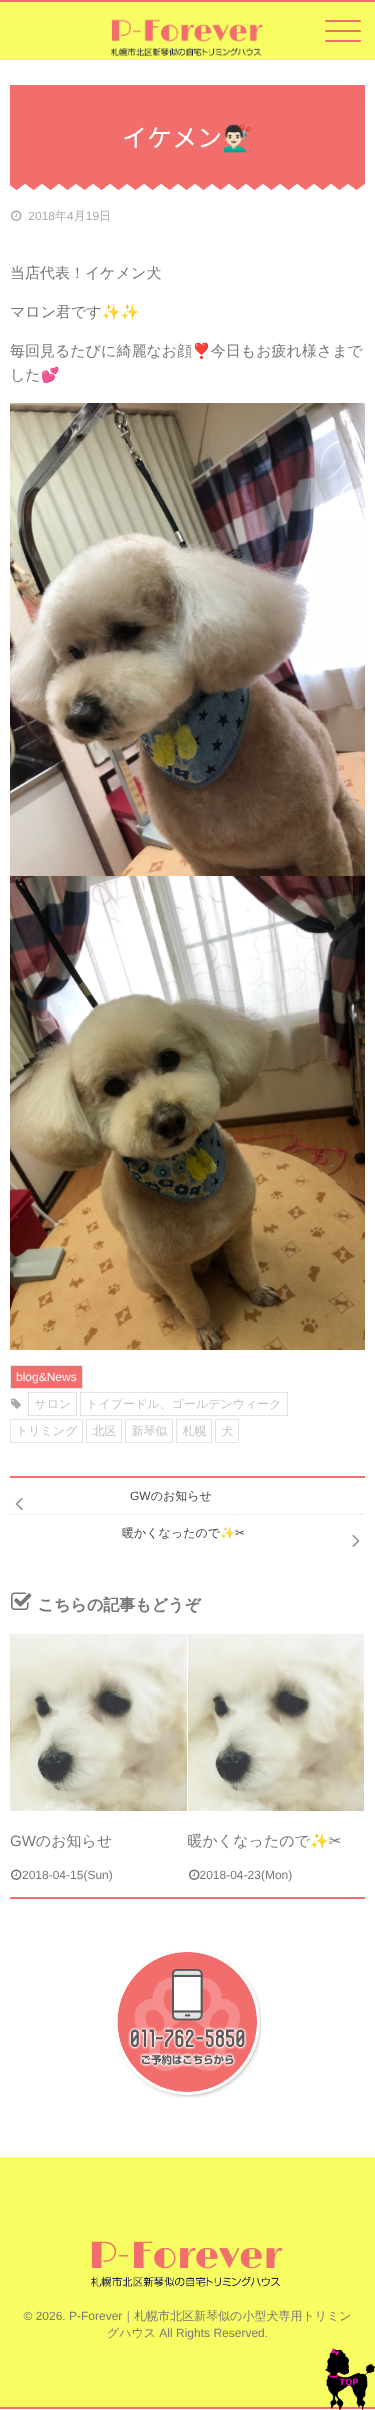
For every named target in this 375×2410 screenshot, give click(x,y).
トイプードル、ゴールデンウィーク (183, 1404)
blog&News (46, 1377)
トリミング (46, 1431)
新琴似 (149, 1431)
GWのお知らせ (61, 1841)
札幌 (194, 1431)
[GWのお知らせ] (98, 1722)
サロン (52, 1404)
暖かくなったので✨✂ (265, 1841)
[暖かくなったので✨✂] (276, 1722)
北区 (104, 1431)
